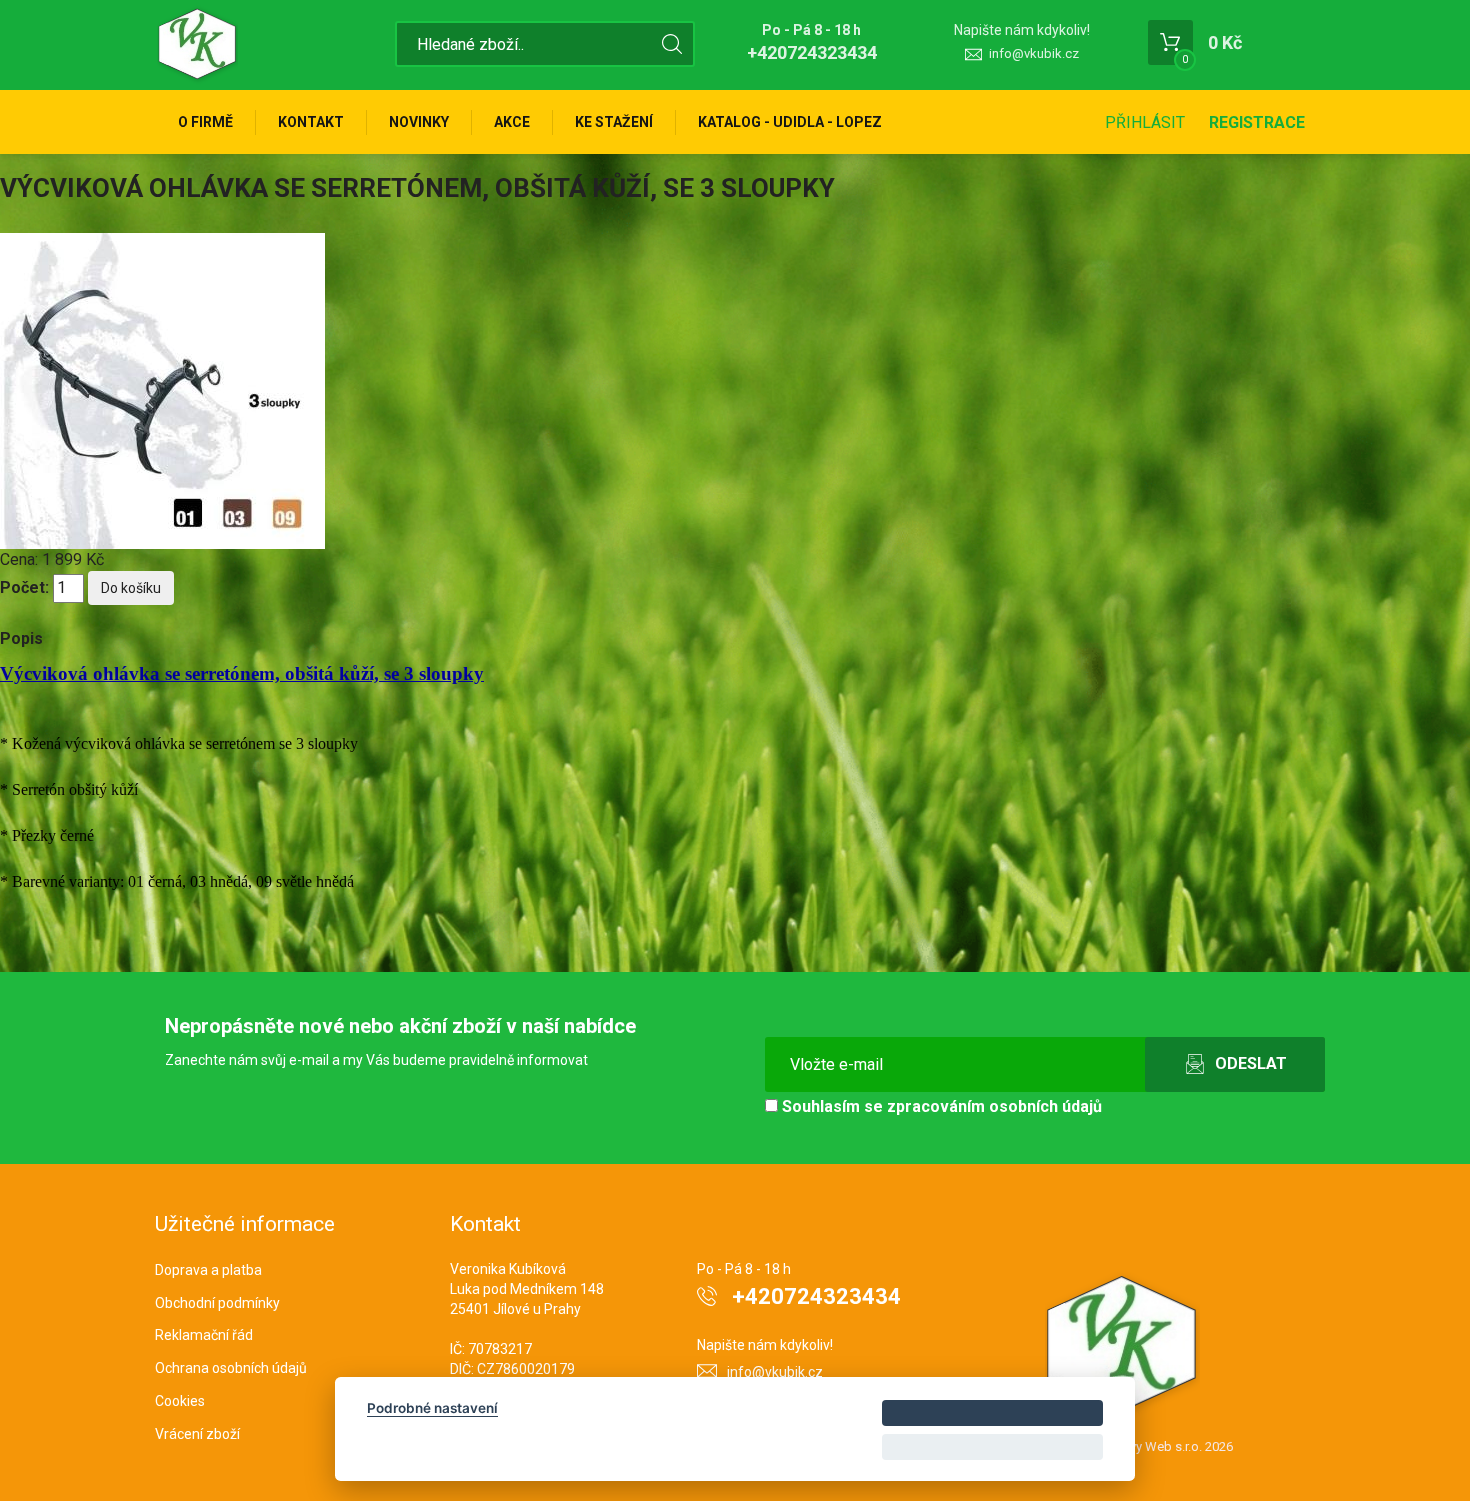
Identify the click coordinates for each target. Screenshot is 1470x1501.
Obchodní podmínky (217, 1303)
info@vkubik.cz (1034, 53)
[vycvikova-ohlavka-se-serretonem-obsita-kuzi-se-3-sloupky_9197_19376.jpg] (162, 389)
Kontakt (311, 122)
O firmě (205, 122)
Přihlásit (1145, 122)
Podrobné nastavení (432, 1408)
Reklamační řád (204, 1335)
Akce (512, 122)
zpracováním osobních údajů (994, 1106)
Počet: (24, 587)
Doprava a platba (208, 1270)
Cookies (180, 1401)
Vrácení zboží (197, 1434)
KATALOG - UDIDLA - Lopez (790, 122)
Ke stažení (614, 122)
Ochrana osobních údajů (231, 1368)
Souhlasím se (940, 1106)
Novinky (419, 122)
